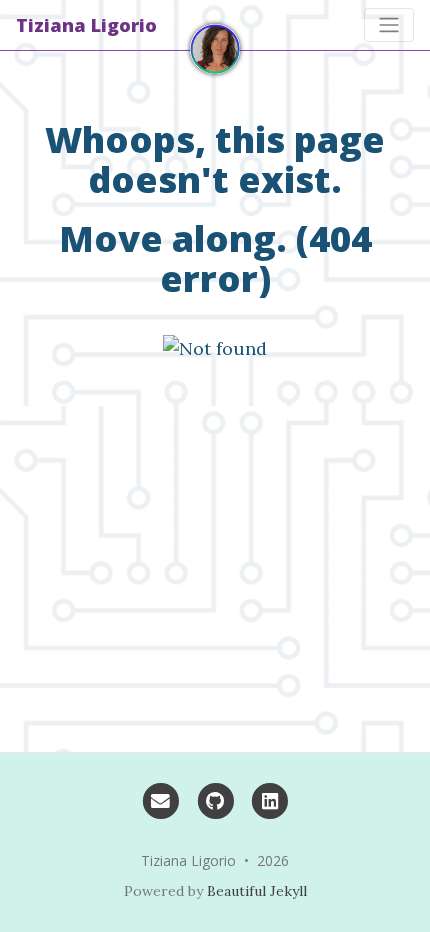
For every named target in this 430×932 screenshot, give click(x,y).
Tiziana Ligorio (86, 25)
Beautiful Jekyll (257, 891)
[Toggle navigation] (389, 25)
